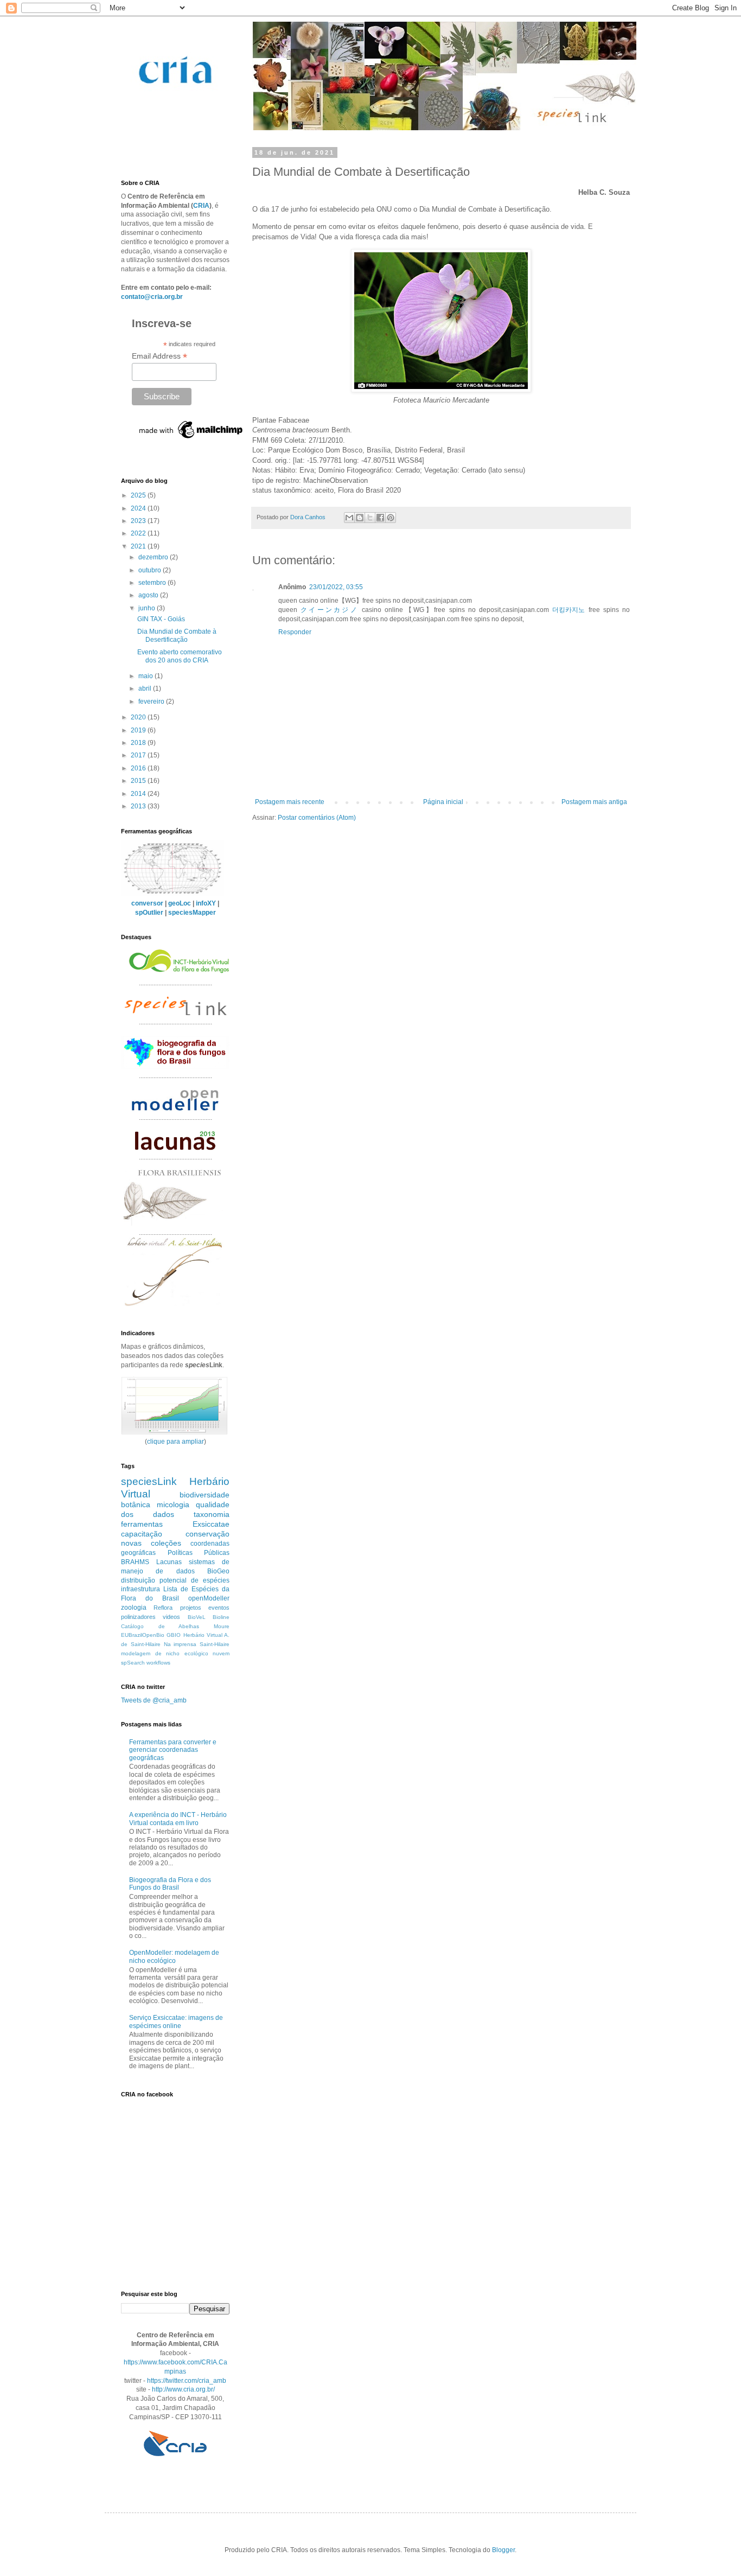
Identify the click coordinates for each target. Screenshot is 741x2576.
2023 (139, 521)
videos (171, 1617)
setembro (153, 583)
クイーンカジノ (330, 610)
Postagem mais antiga (594, 802)
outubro (151, 570)
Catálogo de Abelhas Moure (175, 1626)
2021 (139, 546)
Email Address (159, 356)
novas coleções (151, 1543)
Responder (295, 632)
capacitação (142, 1534)
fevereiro (152, 702)
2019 (139, 730)
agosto (149, 595)
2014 (139, 794)
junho (148, 608)
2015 (139, 781)
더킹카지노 (568, 610)
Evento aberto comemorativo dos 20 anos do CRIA (180, 656)
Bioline (221, 1617)
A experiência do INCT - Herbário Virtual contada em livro (178, 1819)
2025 (139, 495)
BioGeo (218, 1571)
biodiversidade (205, 1495)
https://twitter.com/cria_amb (187, 2381)
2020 (139, 717)
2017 (139, 755)
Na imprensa (180, 1644)
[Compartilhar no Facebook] (380, 518)
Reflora (163, 1608)
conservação (207, 1534)
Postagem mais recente (290, 802)
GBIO (174, 1635)
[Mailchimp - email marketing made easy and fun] (191, 438)
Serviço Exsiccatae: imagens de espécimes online (176, 2022)
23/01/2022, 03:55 (336, 587)
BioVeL (197, 1617)
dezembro (154, 557)
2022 (139, 533)
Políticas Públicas (199, 1553)
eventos (219, 1608)
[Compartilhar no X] (370, 518)
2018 (139, 743)
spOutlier (149, 913)
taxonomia (212, 1514)
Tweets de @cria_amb (154, 1700)
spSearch (133, 1663)
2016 (139, 768)
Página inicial (443, 802)
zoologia (134, 1608)
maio (146, 676)
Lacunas (169, 1562)
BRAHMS (135, 1562)
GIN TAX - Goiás (161, 619)
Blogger (503, 2550)
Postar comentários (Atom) (317, 818)
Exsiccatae (211, 1524)
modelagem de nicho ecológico (165, 1653)
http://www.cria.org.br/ (183, 2389)
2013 (139, 806)
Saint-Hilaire (215, 1644)
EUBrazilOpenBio (143, 1635)
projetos (191, 1608)
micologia (173, 1504)
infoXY (206, 903)
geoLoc (180, 903)
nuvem (221, 1653)
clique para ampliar (175, 1442)
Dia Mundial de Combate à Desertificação (177, 635)
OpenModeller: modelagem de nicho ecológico (174, 1956)
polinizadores (138, 1617)
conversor (147, 903)
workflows (158, 1663)
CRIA (201, 206)
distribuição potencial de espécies (175, 1580)
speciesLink (149, 1481)
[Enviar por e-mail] (349, 518)
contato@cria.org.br (152, 297)
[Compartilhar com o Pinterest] (391, 518)
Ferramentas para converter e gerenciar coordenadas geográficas (173, 1750)
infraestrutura (140, 1589)
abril (146, 688)
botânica (136, 1504)
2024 (139, 508)
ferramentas (142, 1524)
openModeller (209, 1598)
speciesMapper (192, 913)
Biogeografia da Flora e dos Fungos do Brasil (170, 1884)
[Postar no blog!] (360, 518)
